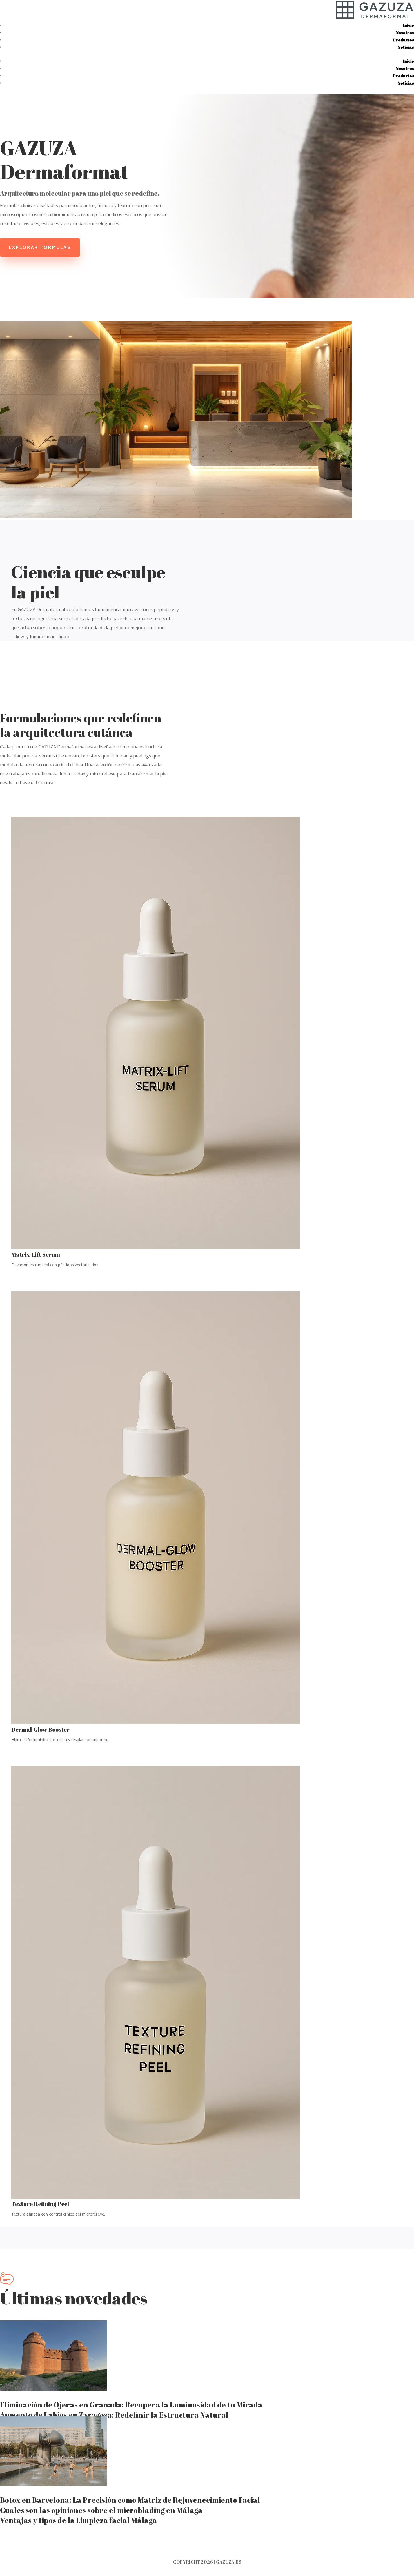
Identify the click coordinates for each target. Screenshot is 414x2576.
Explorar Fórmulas (40, 247)
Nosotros (405, 33)
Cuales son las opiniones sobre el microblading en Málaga (101, 2510)
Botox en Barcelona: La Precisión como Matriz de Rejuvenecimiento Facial (130, 2500)
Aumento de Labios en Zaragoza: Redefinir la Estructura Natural (114, 2415)
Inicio (409, 25)
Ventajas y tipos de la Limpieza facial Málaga (78, 2520)
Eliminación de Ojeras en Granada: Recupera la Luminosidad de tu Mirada (131, 2405)
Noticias (406, 47)
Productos (404, 40)
